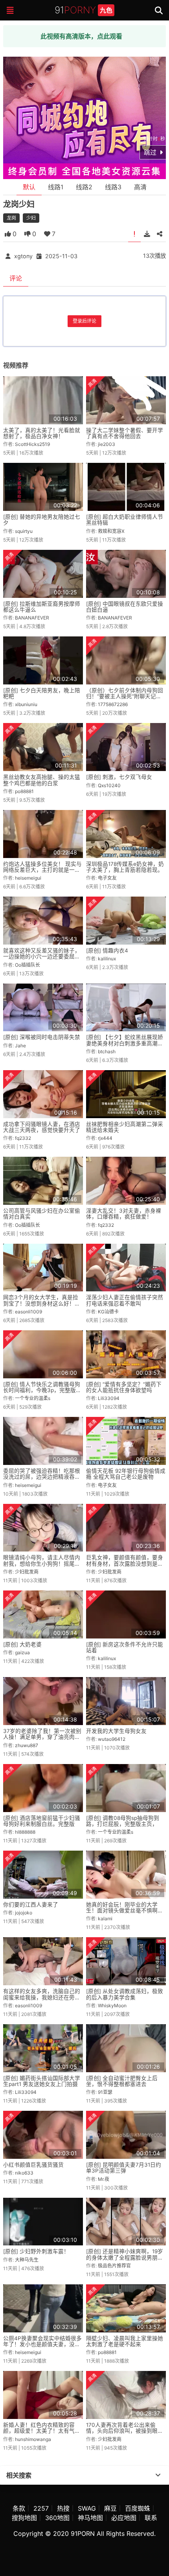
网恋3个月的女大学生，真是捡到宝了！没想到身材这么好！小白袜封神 (42, 1303)
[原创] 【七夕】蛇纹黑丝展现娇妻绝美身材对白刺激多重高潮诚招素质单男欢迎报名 (125, 1043)
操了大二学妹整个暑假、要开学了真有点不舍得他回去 (125, 433)
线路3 (113, 187)
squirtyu (24, 531)
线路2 (84, 187)
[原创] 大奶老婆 (22, 1644)
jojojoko (24, 1913)
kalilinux (107, 959)
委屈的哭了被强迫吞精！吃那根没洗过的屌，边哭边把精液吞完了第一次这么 (42, 1477)
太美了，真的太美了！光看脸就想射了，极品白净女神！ (42, 433)
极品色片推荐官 (114, 2266)
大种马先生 (27, 2260)
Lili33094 (109, 1398)
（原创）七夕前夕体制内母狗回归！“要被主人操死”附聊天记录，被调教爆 (125, 696)
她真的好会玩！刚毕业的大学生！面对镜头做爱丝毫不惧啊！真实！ (125, 1911)
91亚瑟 (105, 2092)
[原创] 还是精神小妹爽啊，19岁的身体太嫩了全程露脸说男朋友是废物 (125, 2257)
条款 (19, 2508)
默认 (29, 187)
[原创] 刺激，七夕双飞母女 (119, 777)
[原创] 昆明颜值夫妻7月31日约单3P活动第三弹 (124, 2168)
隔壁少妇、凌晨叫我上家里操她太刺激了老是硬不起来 (125, 2341)
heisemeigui (28, 878)
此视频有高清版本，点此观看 (81, 36)
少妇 (31, 218)
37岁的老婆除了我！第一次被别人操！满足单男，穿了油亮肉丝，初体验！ (42, 1737)
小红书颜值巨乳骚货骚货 (33, 2165)
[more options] (158, 2475)
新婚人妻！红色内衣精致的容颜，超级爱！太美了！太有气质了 (42, 2431)
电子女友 (107, 878)
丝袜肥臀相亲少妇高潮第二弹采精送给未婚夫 (125, 1127)
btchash (107, 1051)
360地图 (57, 2518)
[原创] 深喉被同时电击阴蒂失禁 (42, 1037)
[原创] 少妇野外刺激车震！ (36, 2251)
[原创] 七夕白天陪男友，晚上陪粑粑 (42, 693)
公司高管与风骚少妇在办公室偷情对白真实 (42, 1214)
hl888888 (25, 1832)
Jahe (20, 1046)
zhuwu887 (27, 1745)
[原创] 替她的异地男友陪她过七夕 (42, 520)
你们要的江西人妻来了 (31, 1905)
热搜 (63, 2508)
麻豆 (110, 2508)
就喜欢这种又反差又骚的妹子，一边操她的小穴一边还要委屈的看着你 (42, 957)
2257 (41, 2508)
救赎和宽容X (111, 531)
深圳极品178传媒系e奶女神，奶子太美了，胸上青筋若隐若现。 (125, 867)
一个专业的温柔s (33, 1398)
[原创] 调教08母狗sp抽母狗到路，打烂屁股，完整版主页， (123, 1821)
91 (84, 10)
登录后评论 (84, 321)
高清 (140, 187)
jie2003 (107, 444)
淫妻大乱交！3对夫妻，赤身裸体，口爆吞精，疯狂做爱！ (124, 1214)
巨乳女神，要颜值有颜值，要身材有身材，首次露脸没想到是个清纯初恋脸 (125, 1564)
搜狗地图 (24, 2518)
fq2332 (23, 1138)
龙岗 (11, 218)
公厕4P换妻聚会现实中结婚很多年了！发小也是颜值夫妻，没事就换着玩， (42, 2344)
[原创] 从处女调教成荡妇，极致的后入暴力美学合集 (125, 1994)
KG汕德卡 (108, 1312)
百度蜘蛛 (138, 2508)
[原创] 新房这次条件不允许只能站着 (125, 1647)
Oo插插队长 (28, 965)
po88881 (24, 791)
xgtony (23, 256)
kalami (105, 1919)
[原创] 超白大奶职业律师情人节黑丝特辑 (125, 520)
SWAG (87, 2508)
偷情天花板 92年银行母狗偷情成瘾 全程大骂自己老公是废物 (126, 1474)
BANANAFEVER (32, 618)
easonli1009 (28, 1312)
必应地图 (124, 2518)
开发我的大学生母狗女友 (116, 1731)
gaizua (22, 1652)
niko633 (24, 2173)
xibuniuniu (26, 704)
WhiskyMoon (112, 2006)
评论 (16, 278)
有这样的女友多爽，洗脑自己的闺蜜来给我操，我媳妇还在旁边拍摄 (42, 1997)
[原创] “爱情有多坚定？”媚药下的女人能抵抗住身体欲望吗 (124, 1387)
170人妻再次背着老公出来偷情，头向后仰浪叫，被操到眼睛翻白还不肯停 (125, 2431)
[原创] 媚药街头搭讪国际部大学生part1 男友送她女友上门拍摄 (42, 2081)
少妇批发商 (27, 1572)
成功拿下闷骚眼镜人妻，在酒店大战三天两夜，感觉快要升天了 (42, 1127)
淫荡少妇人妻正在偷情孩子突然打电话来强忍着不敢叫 (125, 1300)
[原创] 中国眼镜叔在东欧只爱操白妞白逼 (125, 607)
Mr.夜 (104, 2179)
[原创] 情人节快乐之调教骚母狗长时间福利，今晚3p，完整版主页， (42, 1390)
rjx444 (105, 1138)
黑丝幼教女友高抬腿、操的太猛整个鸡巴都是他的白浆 (42, 780)
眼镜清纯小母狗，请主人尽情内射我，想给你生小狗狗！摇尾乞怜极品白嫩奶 (42, 1564)
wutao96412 (112, 1739)
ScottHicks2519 (32, 444)
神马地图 (90, 2518)
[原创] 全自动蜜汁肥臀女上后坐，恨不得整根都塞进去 (122, 2081)
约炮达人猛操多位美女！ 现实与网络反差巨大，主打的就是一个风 (42, 870)
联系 (151, 2518)
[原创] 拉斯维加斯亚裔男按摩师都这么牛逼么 (42, 607)
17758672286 (113, 704)
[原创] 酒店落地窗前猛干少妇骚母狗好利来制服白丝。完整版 (42, 1821)
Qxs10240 (109, 785)
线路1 (56, 187)
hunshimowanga (33, 2439)
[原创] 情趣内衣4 (107, 951)
